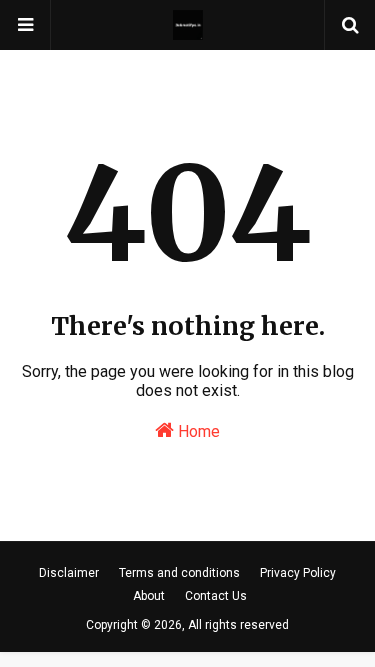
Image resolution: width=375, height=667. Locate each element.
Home (197, 431)
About (149, 596)
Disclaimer (69, 573)
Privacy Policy (298, 573)
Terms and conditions (179, 573)
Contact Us (216, 596)
